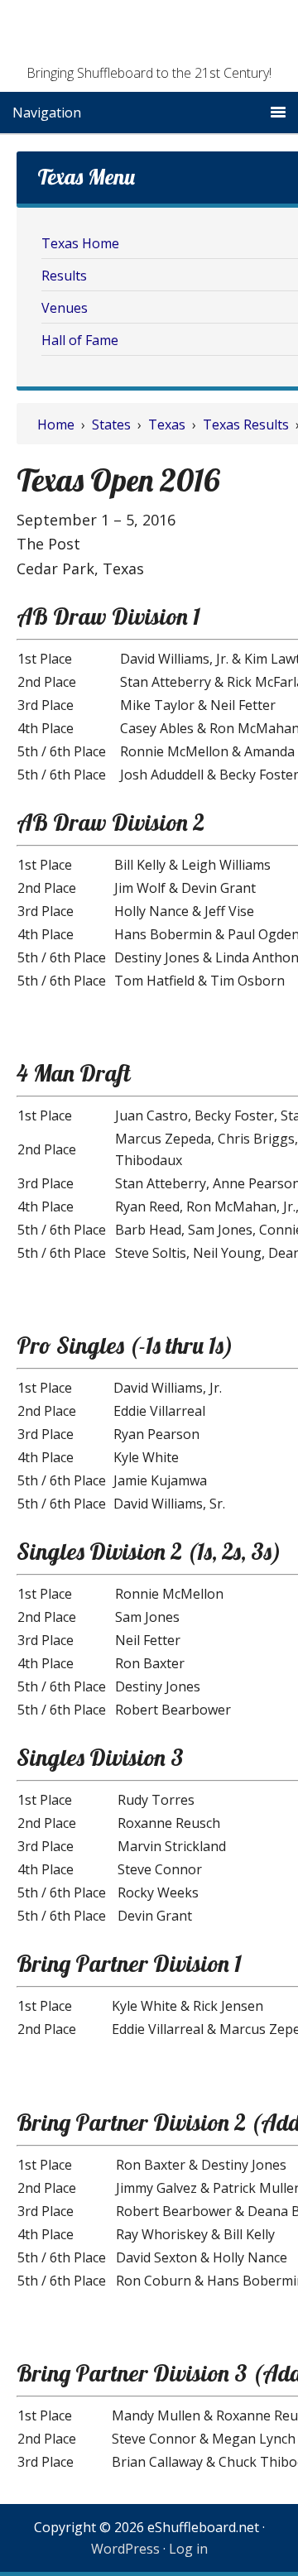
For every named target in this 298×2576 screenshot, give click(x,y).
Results (64, 276)
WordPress (125, 2549)
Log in (188, 2549)
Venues (65, 308)
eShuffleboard (149, 37)
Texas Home (80, 243)
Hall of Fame (80, 340)
